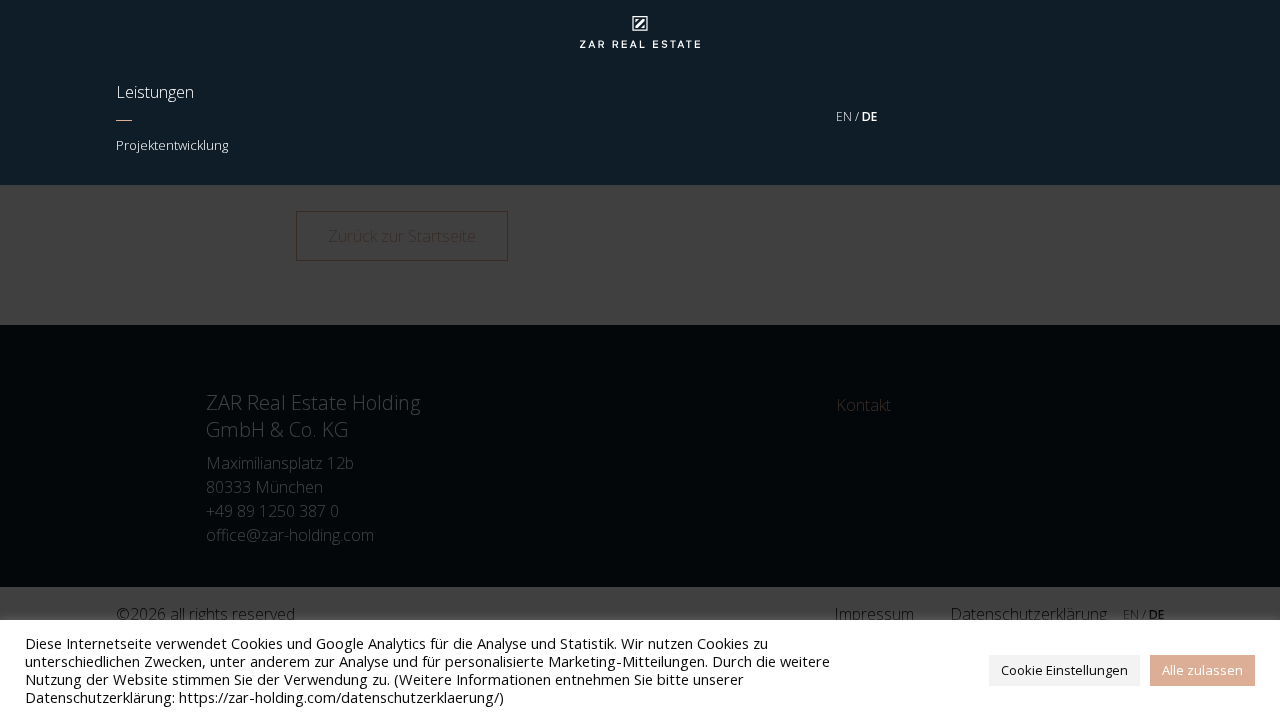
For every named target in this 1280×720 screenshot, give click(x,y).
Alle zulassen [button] (1202, 670)
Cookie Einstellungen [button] (1064, 670)
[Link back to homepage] (640, 32)
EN (845, 116)
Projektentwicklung (172, 145)
